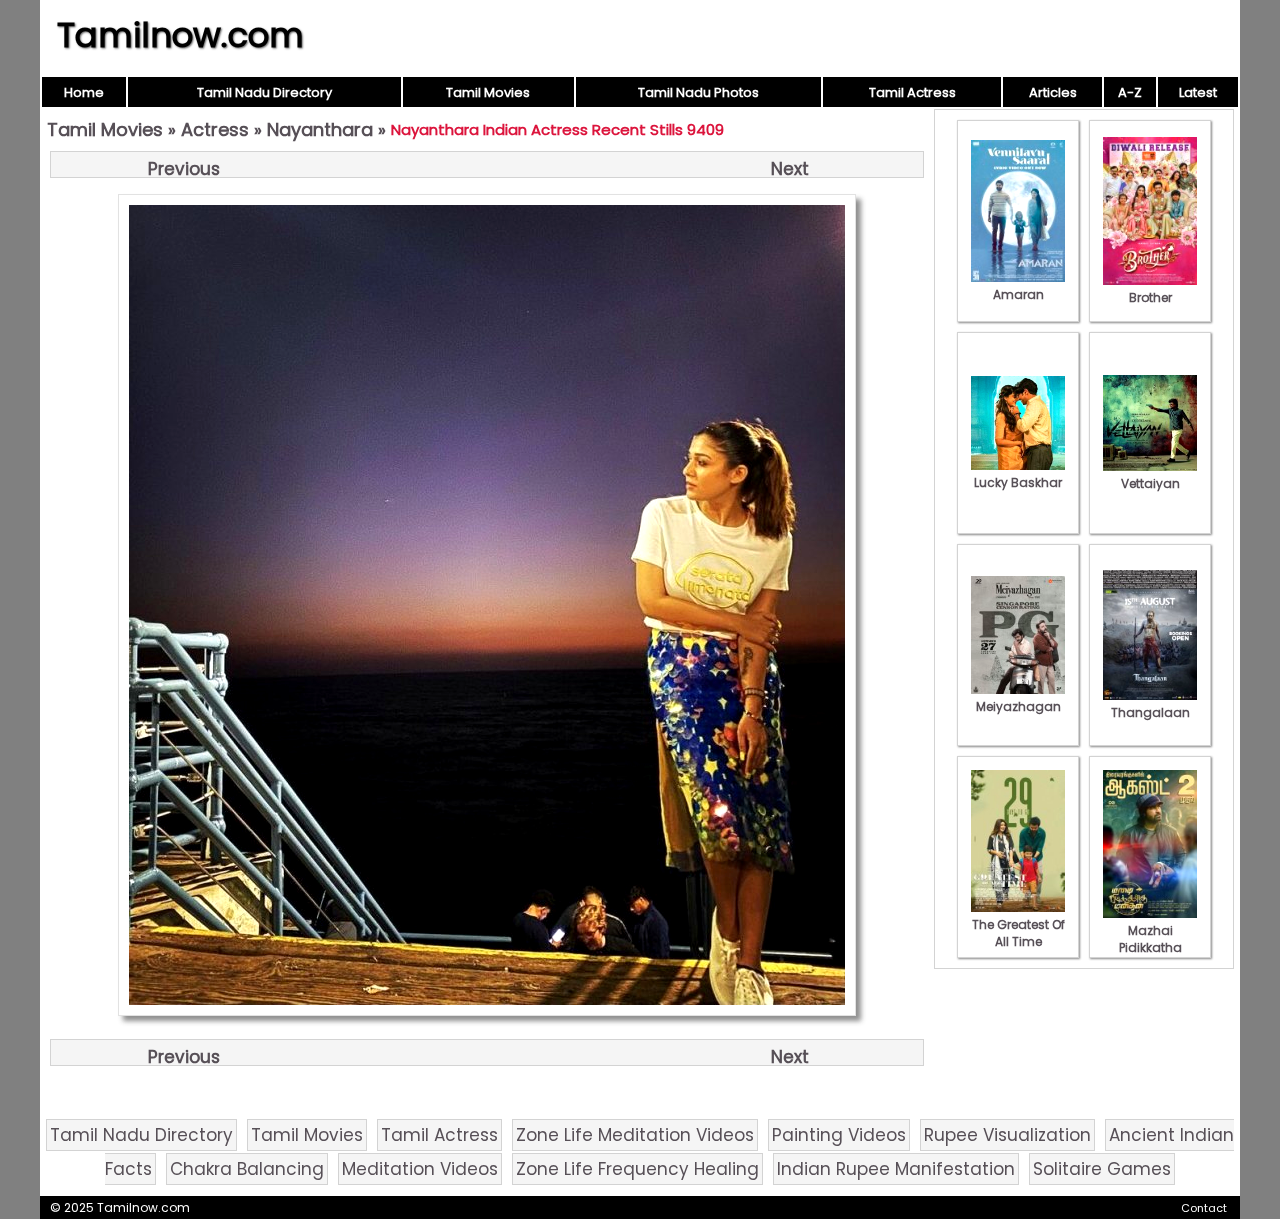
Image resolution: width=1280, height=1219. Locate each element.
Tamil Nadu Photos (698, 92)
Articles (1053, 92)
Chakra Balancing (247, 1169)
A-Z (1130, 92)
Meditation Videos (420, 1169)
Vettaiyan (1150, 483)
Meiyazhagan (1018, 706)
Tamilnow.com (180, 35)
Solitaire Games (1102, 1169)
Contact (1204, 1208)
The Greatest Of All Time (1018, 933)
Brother (1150, 297)
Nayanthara (320, 129)
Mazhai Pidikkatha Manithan (1150, 947)
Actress (215, 129)
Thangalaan (1150, 712)
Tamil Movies (488, 92)
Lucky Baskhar (1018, 482)
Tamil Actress (912, 92)
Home (84, 92)
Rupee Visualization (1007, 1135)
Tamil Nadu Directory (264, 92)
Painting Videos (839, 1135)
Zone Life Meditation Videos (635, 1135)
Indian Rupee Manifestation (896, 1169)
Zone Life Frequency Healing (637, 1169)
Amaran (1018, 294)
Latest (1198, 92)
